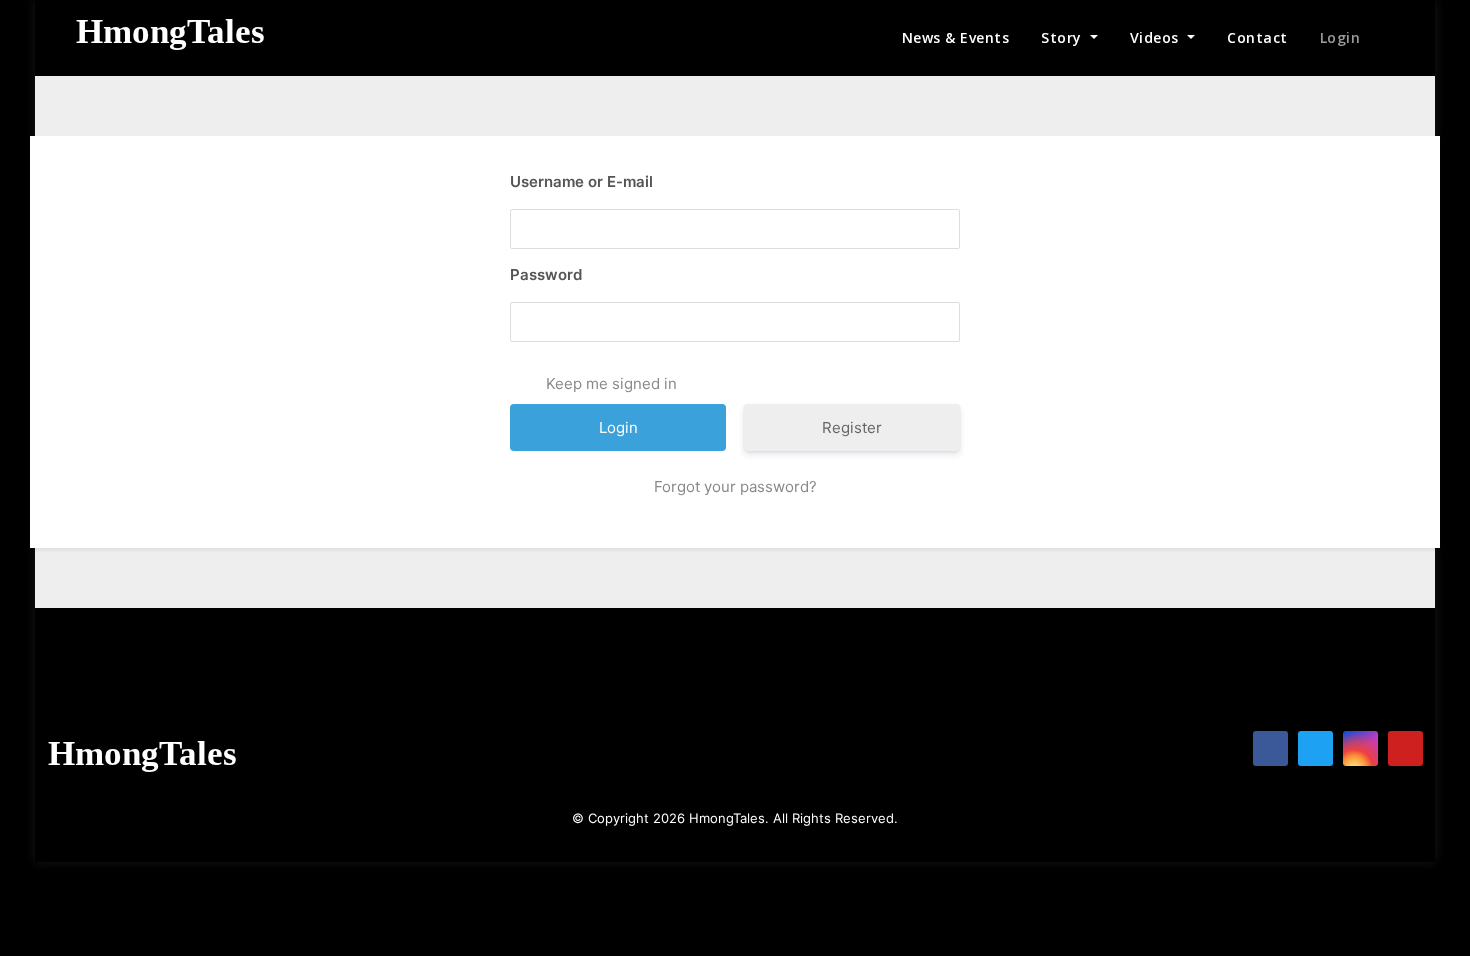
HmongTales (170, 31)
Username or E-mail (581, 181)
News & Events (956, 37)
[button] (1398, 38)
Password (546, 274)
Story (1063, 37)
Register (852, 427)
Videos (1157, 37)
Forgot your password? (735, 486)
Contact (1257, 37)
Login (1340, 37)
